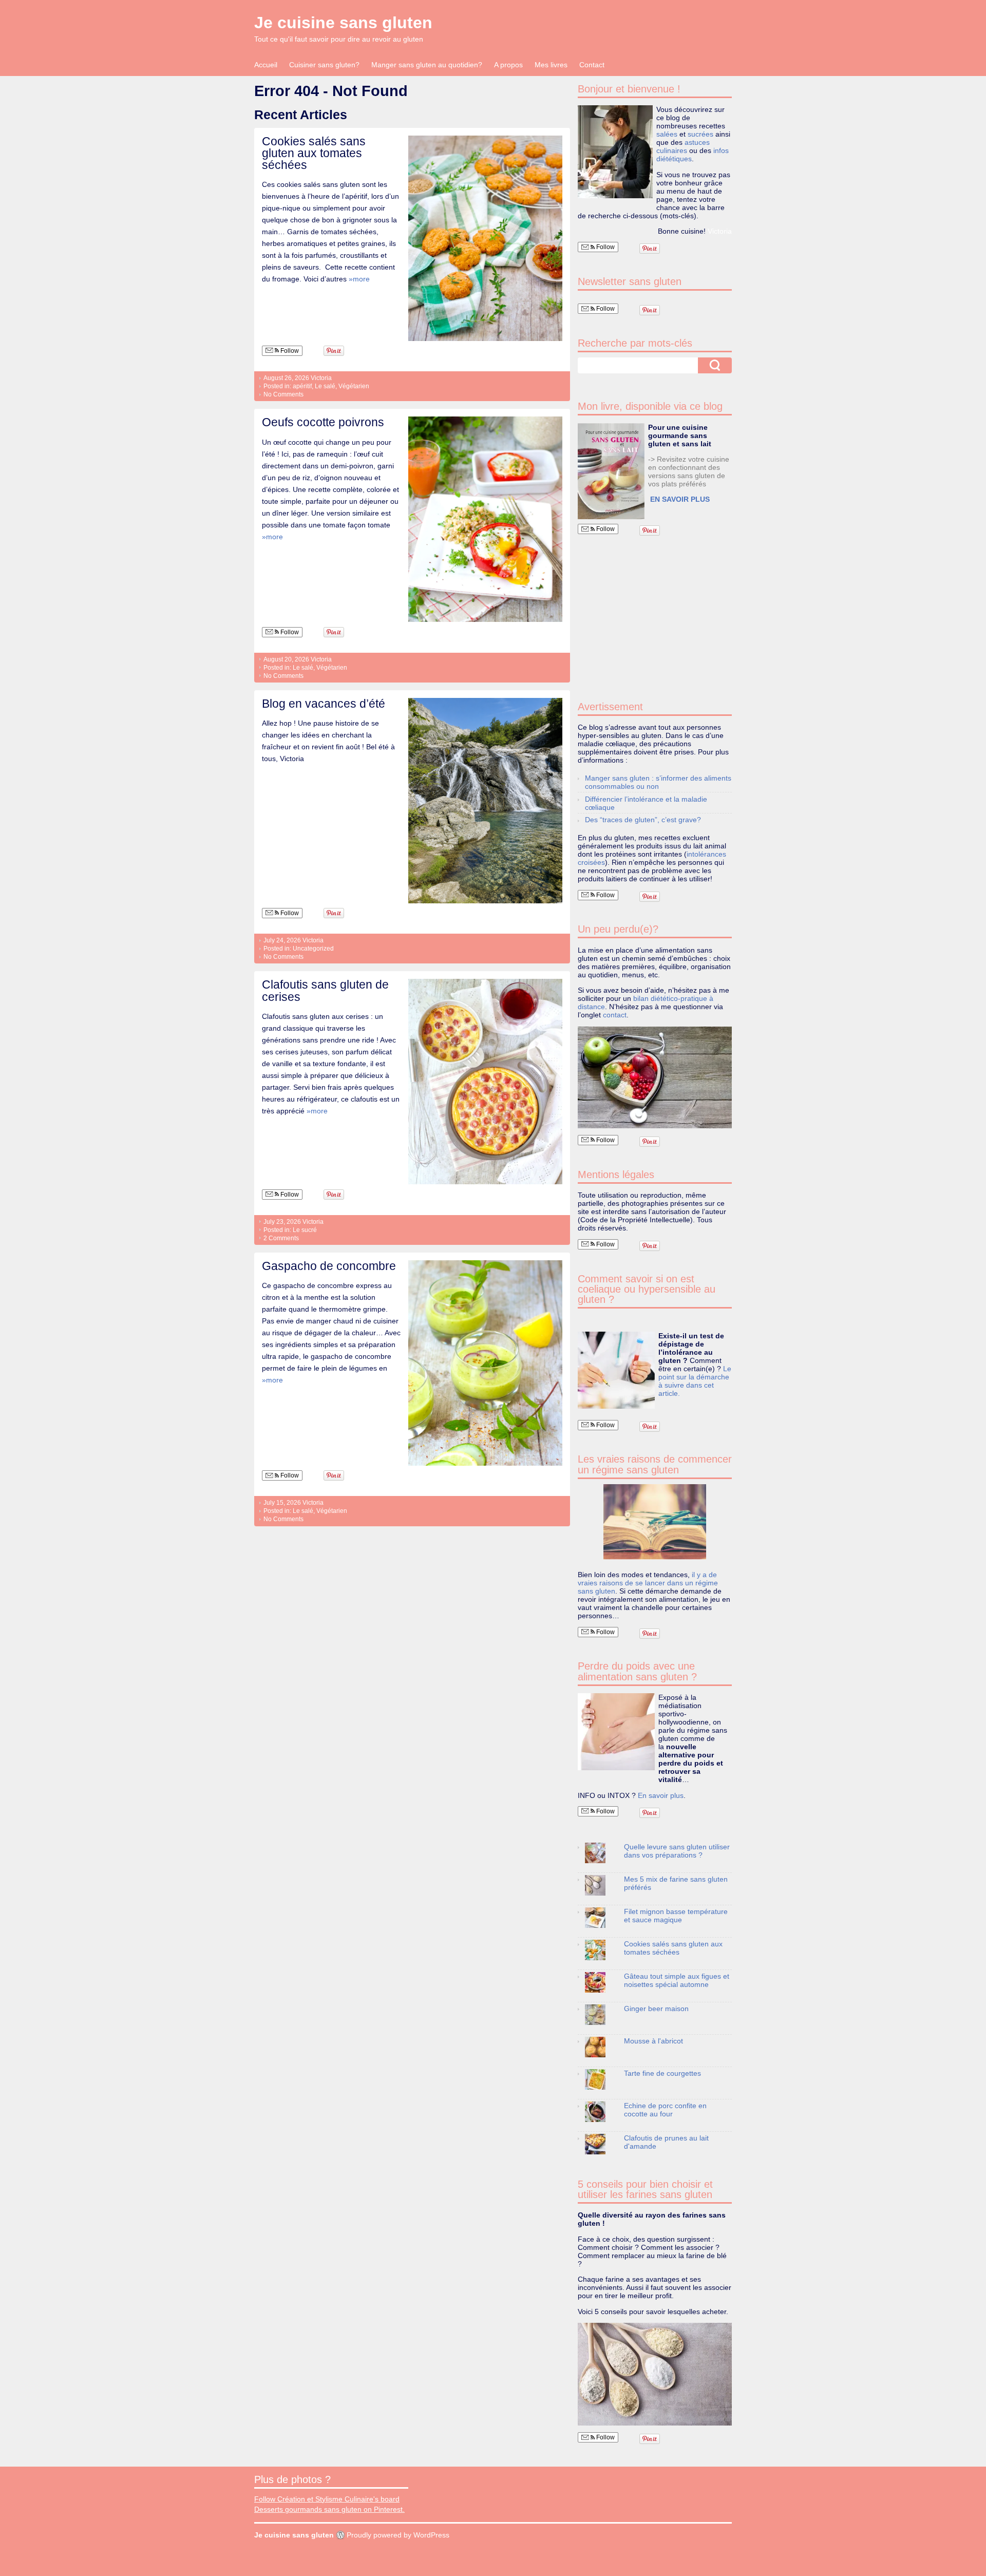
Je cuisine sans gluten (343, 23)
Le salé (325, 386)
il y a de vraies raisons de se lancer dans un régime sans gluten (648, 1583)
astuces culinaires (683, 146)
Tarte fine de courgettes (662, 2073)
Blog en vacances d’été (324, 704)
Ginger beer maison (656, 2009)
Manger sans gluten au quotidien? (427, 65)
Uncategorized (313, 949)
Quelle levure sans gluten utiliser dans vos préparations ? (677, 1851)
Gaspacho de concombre (329, 1266)
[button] (611, 471)
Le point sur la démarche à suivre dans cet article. (695, 1381)
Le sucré (305, 1230)
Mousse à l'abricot (653, 2041)
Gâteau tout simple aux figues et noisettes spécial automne (677, 1980)
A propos (508, 65)
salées (667, 134)
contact (615, 1015)
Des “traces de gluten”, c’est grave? (643, 820)
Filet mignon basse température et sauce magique (676, 1916)
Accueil (266, 65)
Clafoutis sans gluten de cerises (325, 990)
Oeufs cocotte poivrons (323, 422)
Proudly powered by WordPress (398, 2535)
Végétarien (354, 386)
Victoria (321, 378)
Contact (592, 65)
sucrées (700, 134)
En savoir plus (661, 1795)
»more (359, 279)
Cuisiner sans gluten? (324, 65)
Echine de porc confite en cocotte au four (665, 2110)
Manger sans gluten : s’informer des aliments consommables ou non (658, 782)
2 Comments (281, 1238)
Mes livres (551, 65)
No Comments (283, 394)
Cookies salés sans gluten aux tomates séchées (314, 153)
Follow (289, 351)
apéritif (302, 386)
